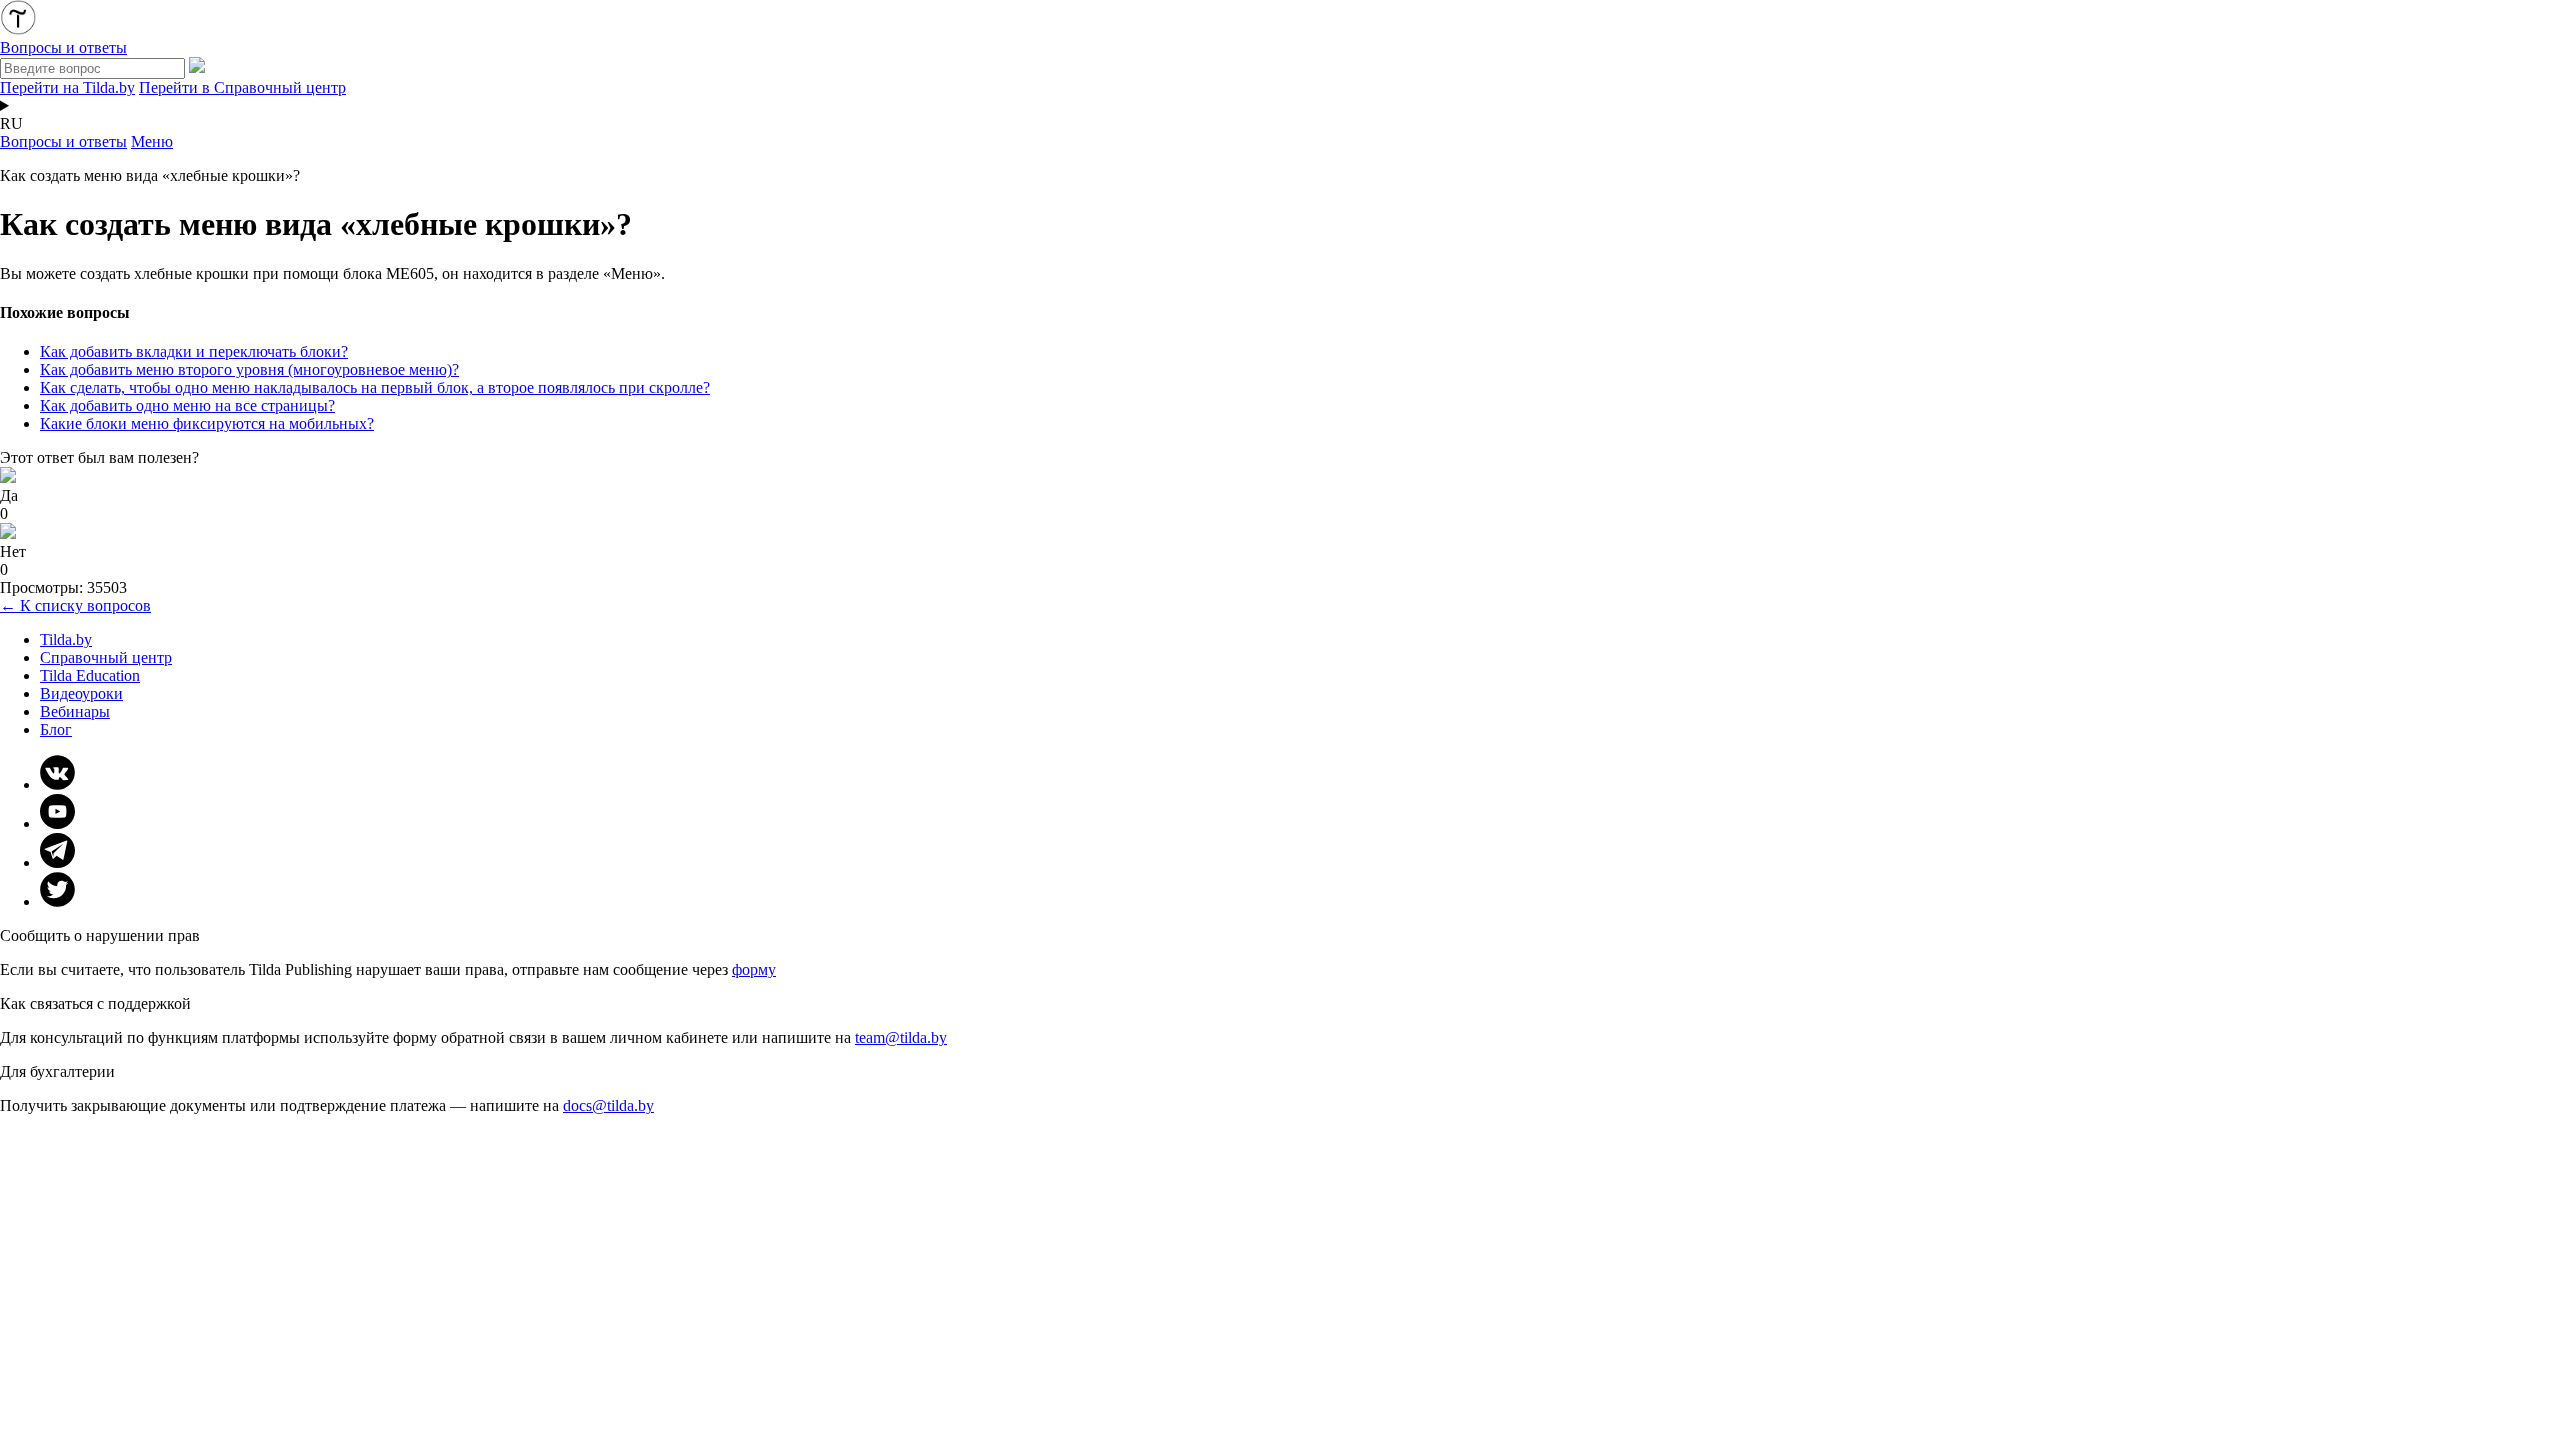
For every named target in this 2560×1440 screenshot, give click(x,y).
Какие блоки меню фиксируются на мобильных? (207, 423)
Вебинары (75, 711)
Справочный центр (106, 657)
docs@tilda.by (608, 1105)
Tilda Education (90, 675)
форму (754, 969)
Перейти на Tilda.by (67, 87)
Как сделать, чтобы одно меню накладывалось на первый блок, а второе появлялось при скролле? (375, 387)
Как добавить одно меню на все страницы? (187, 405)
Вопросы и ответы (63, 141)
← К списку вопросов (75, 605)
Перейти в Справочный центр (242, 87)
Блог (56, 729)
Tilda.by (66, 639)
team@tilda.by (901, 1037)
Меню (152, 141)
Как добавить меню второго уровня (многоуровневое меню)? (249, 369)
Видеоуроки (81, 693)
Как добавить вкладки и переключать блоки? (194, 351)
